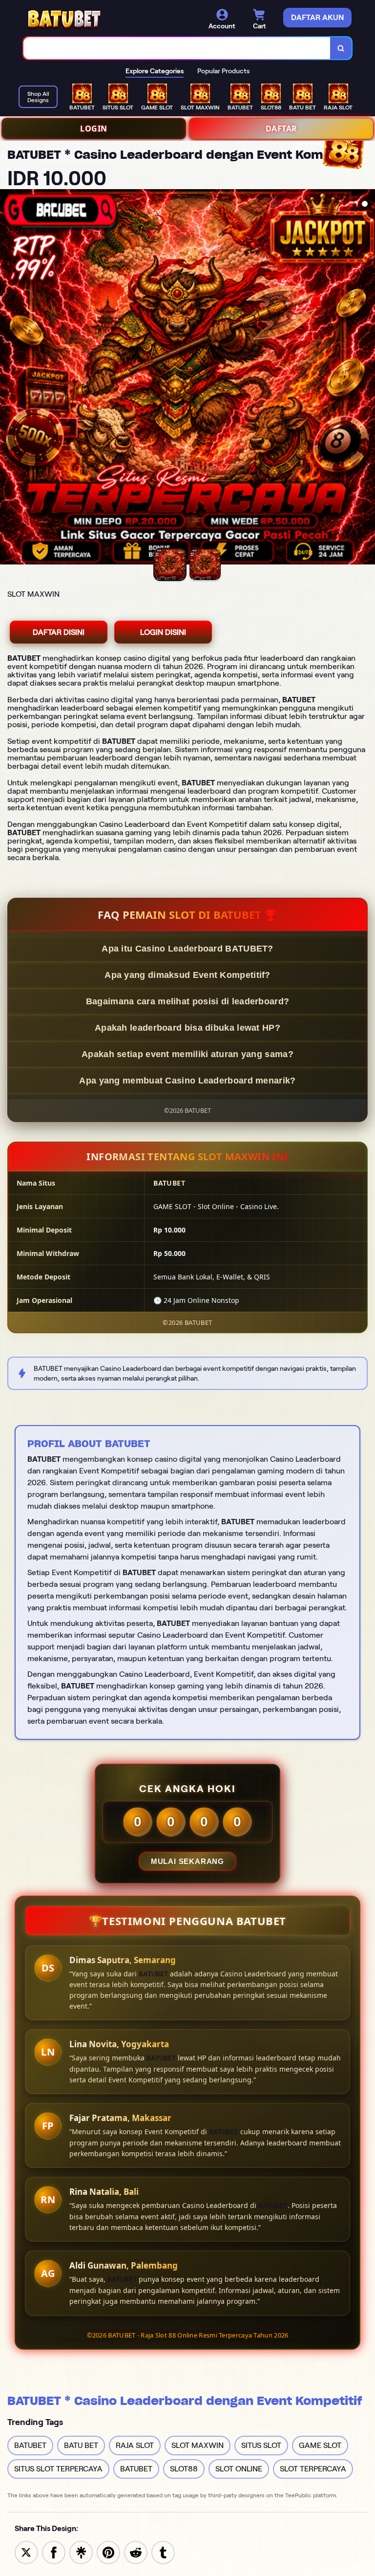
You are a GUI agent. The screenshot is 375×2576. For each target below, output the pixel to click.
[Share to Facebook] (54, 2552)
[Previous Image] (8, 378)
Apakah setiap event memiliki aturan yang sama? (187, 1054)
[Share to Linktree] (81, 2552)
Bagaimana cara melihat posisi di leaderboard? (188, 1001)
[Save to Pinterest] (108, 2552)
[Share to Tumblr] (163, 2552)
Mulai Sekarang (187, 1861)
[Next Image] (367, 378)
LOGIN (94, 129)
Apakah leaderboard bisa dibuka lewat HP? (187, 1028)
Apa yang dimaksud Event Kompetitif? (187, 975)
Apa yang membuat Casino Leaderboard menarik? (187, 1081)
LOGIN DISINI (163, 632)
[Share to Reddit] (136, 2552)
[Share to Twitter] (26, 2552)
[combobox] (177, 48)
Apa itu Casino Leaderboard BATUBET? (187, 949)
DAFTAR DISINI (59, 632)
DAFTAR (281, 129)
